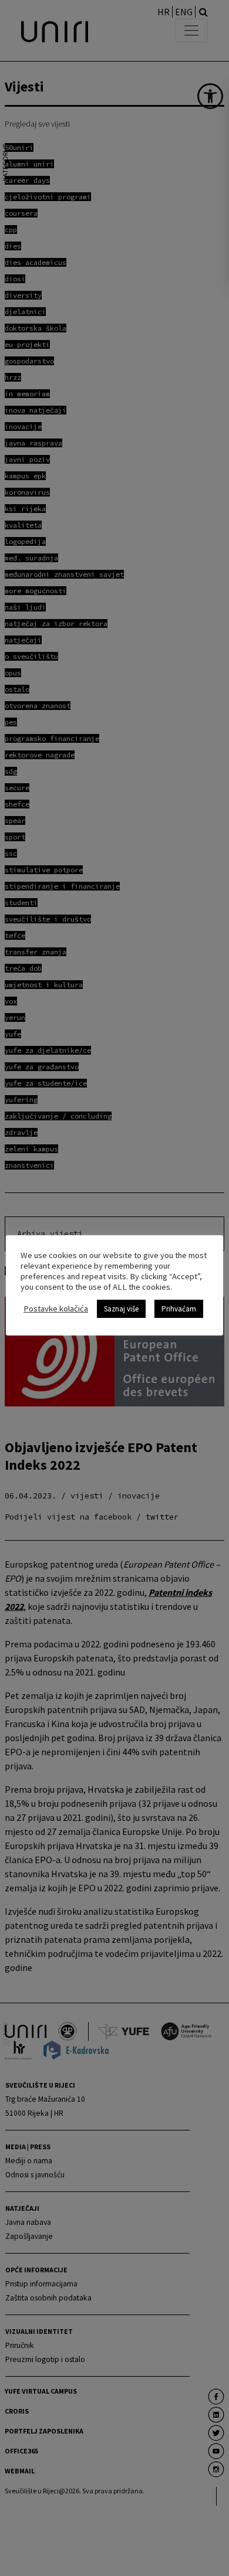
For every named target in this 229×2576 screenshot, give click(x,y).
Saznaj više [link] (121, 1309)
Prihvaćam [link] (179, 1309)
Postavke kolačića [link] (56, 1309)
